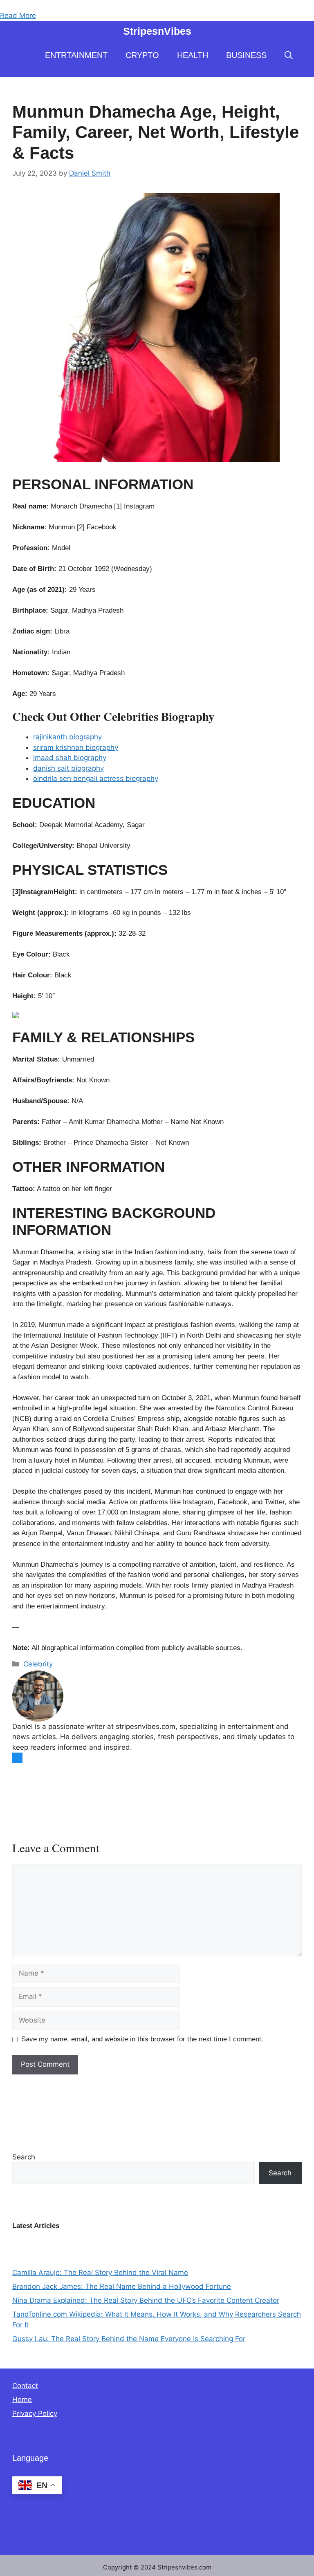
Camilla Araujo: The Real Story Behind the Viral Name (100, 2273)
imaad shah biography (70, 758)
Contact (25, 2386)
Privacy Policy (35, 2413)
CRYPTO (142, 55)
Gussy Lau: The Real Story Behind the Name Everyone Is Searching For (129, 2339)
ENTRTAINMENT (76, 55)
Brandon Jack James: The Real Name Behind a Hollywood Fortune (122, 2286)
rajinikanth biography (67, 737)
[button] (289, 55)
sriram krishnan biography (76, 747)
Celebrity (38, 1664)
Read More (18, 16)
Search (24, 2157)
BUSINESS (246, 55)
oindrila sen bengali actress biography (96, 778)
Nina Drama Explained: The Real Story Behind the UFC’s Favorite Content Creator (146, 2300)
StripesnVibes (157, 31)
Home (22, 2400)
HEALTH (193, 55)
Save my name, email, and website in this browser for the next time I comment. (142, 2039)
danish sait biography (68, 768)
